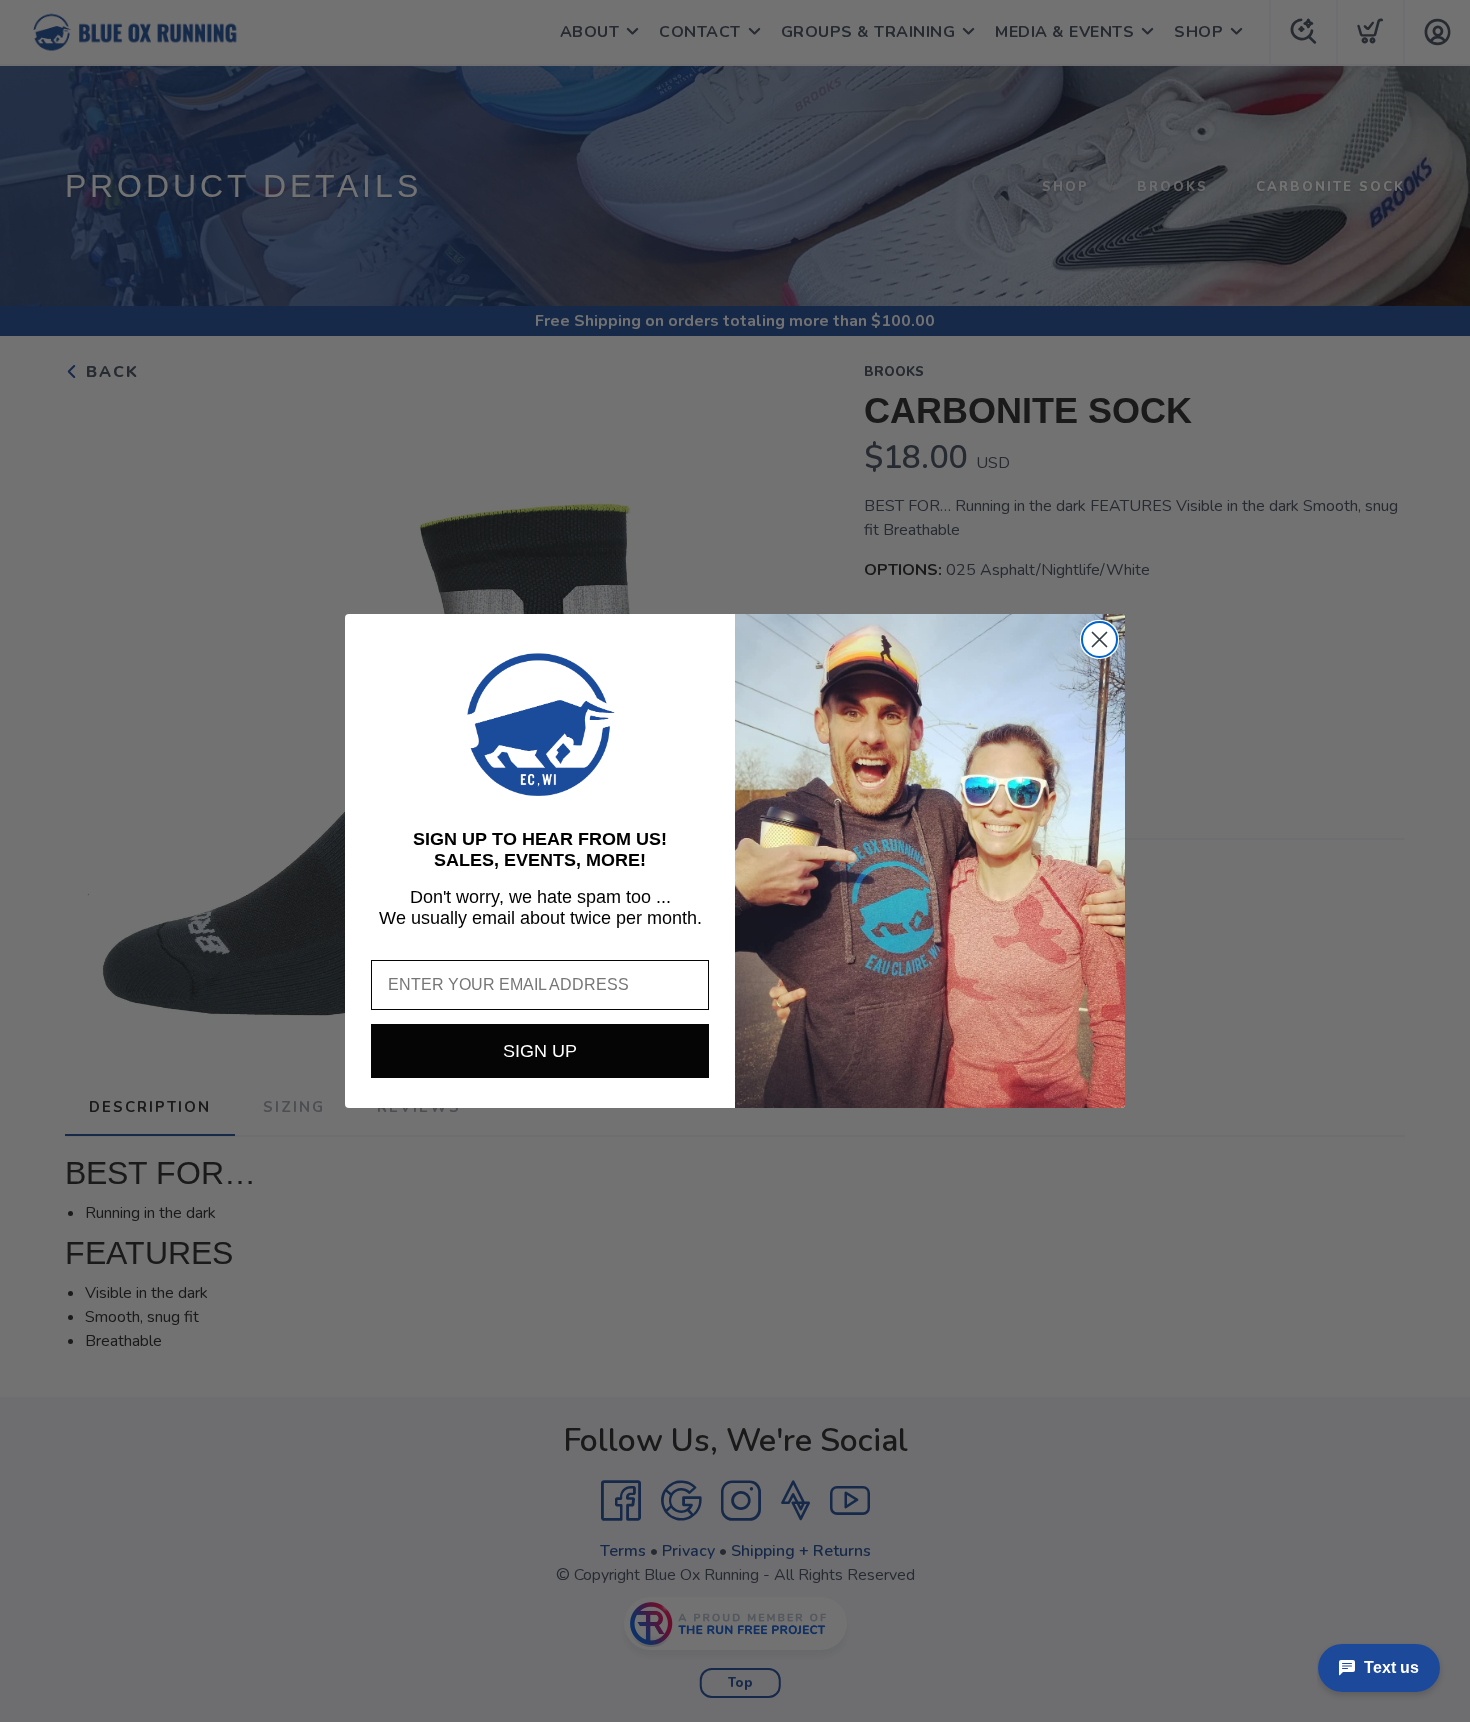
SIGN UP (540, 1051)
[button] (540, 725)
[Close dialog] (1099, 639)
